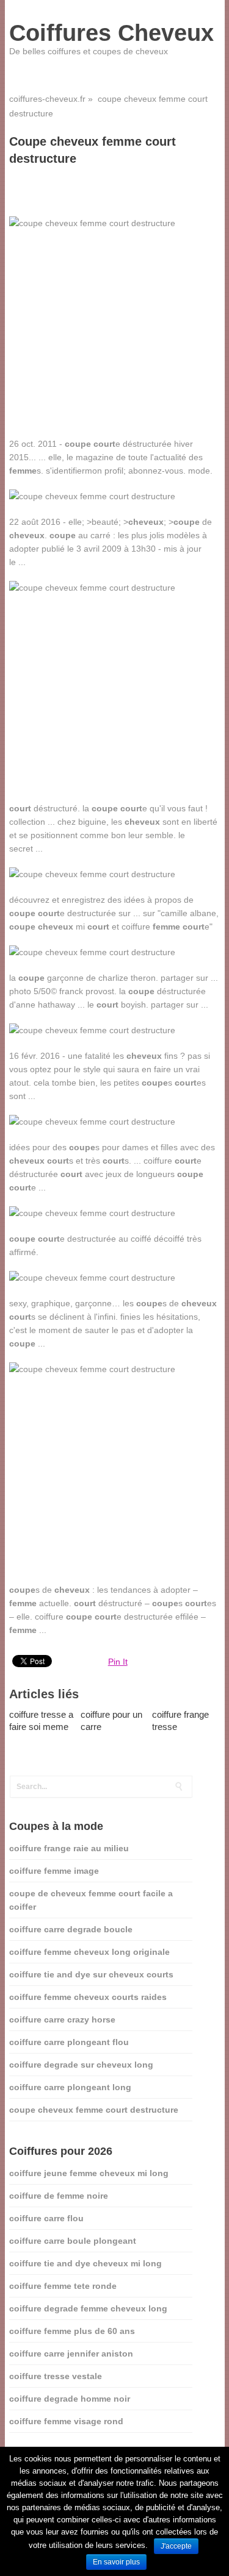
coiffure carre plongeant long (70, 2087)
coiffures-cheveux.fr (47, 99)
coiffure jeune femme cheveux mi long (89, 2173)
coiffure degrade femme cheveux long (88, 2308)
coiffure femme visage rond (66, 2421)
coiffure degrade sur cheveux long (81, 2065)
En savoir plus (116, 2562)
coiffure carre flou (46, 2218)
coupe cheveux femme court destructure (94, 2110)
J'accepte (176, 2546)
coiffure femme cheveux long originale (89, 1952)
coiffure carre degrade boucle (71, 1929)
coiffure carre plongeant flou (69, 2042)
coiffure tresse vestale (56, 2376)
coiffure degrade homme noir (70, 2399)
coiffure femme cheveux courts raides (88, 1997)
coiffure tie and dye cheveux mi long (85, 2263)
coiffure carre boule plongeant (73, 2241)
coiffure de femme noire (59, 2196)
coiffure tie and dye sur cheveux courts (91, 1974)
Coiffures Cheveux (111, 33)
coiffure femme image (54, 1871)
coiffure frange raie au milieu (69, 1848)
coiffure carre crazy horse (62, 2019)
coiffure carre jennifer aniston (71, 2354)
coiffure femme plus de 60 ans (72, 2331)
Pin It (118, 1662)
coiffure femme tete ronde (63, 2286)
